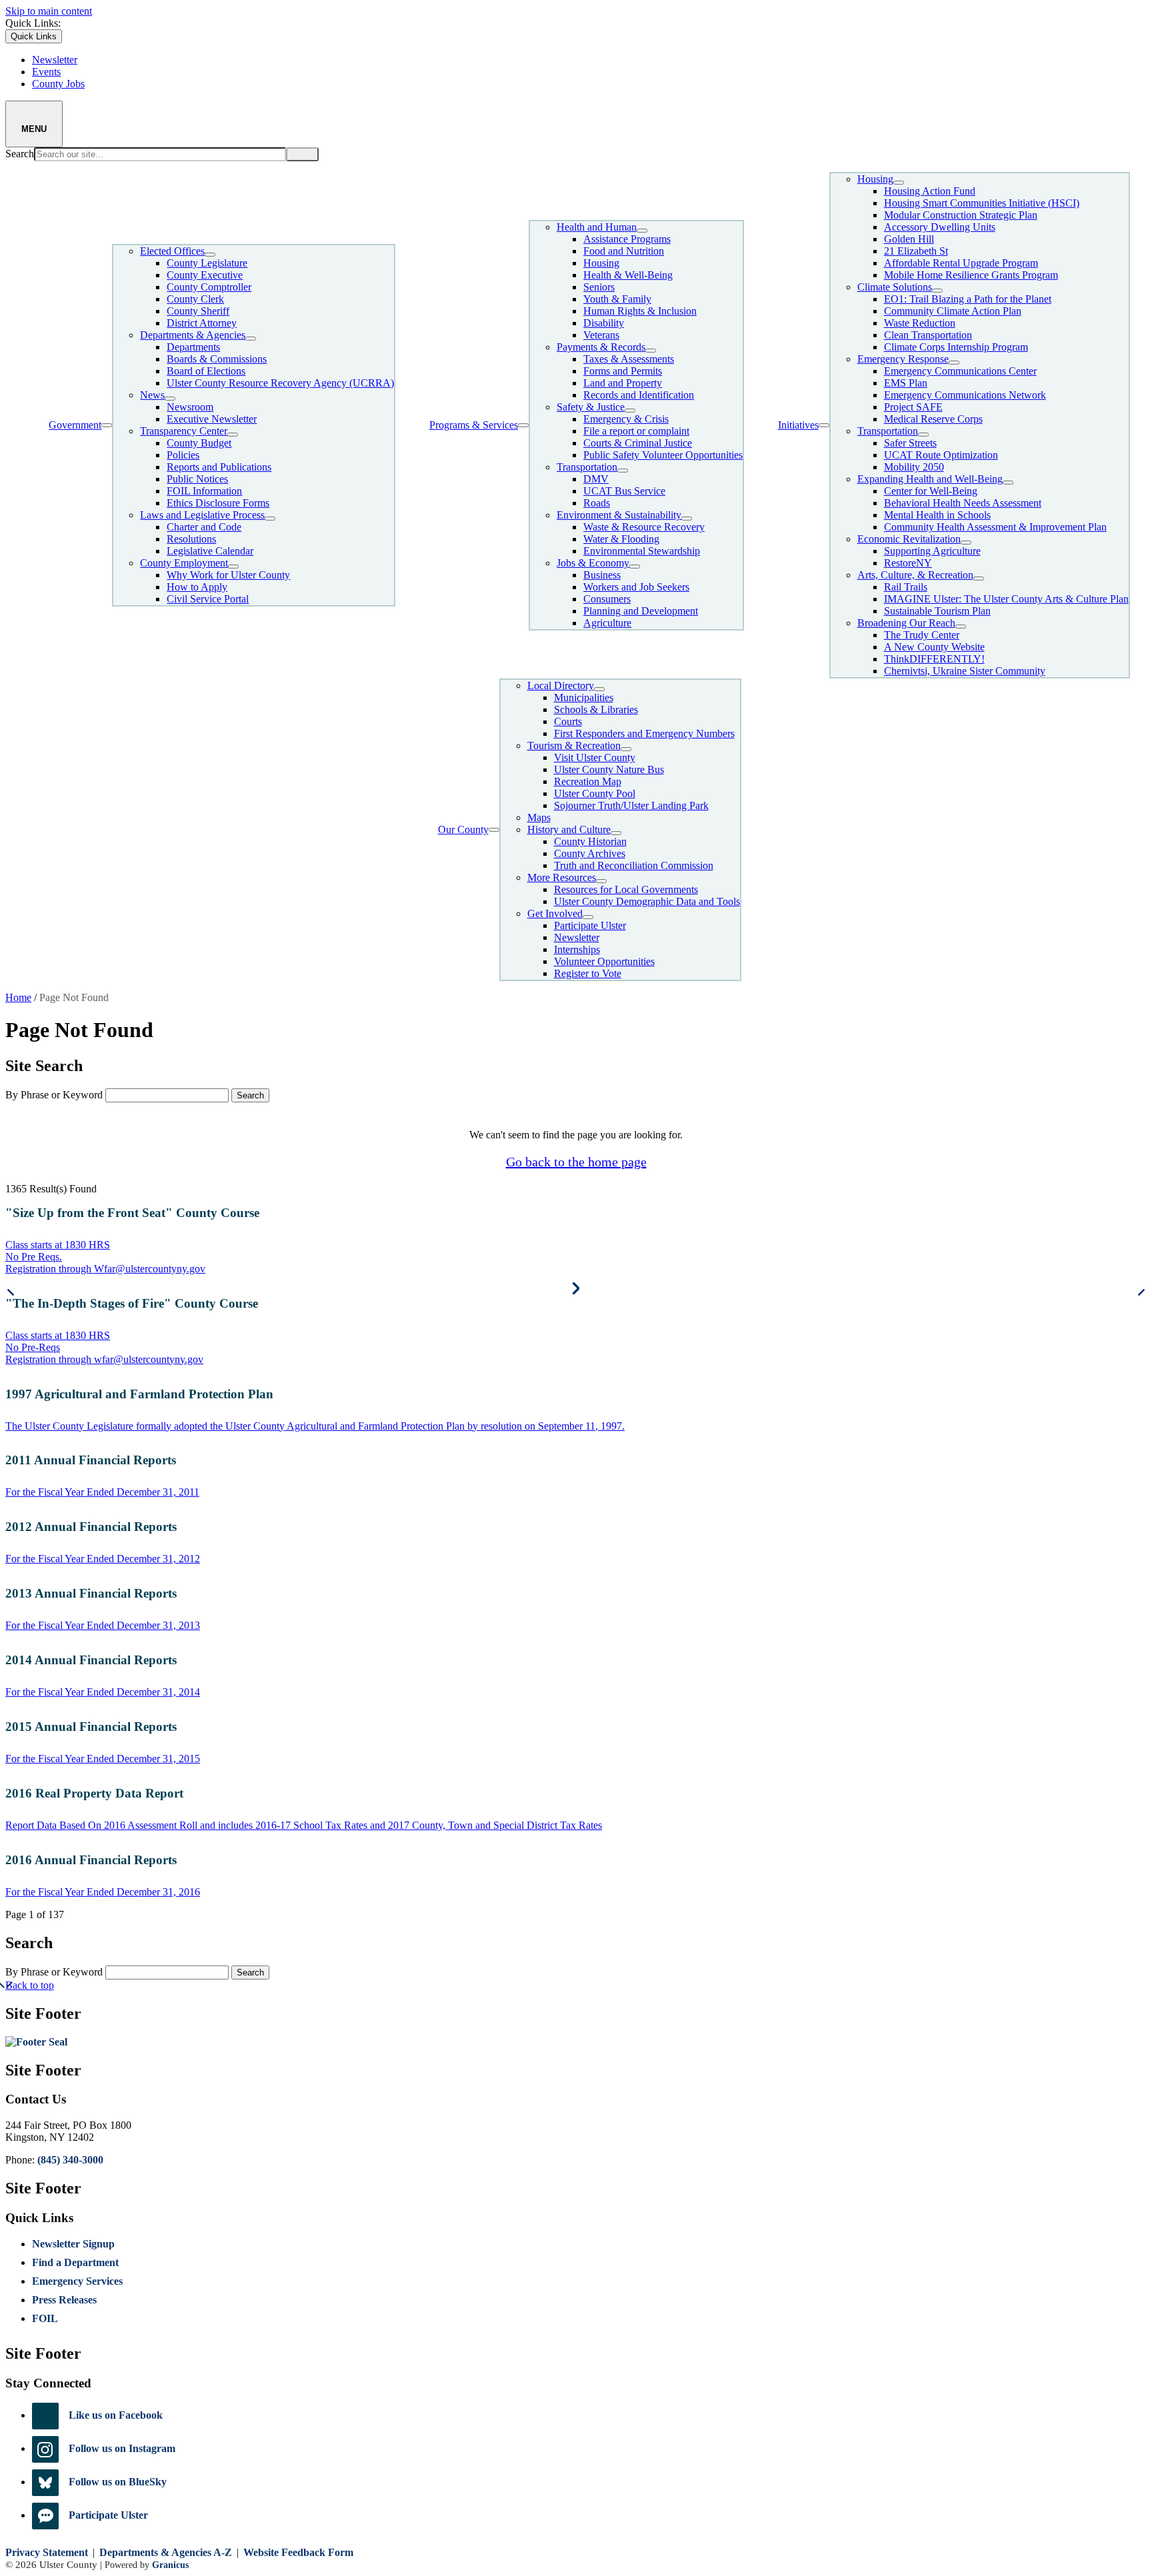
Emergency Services (77, 2281)
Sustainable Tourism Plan (937, 611)
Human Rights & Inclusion (640, 311)
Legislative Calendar (210, 551)
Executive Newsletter (212, 419)
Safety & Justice (591, 407)
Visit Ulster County (595, 757)
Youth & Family (617, 299)
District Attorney (202, 323)
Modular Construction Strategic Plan (961, 215)
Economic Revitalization (909, 539)
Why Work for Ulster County (228, 575)
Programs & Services (474, 425)
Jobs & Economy (593, 563)
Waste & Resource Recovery (644, 527)
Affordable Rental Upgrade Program (961, 263)
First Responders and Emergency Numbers (644, 733)
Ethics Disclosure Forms (218, 503)
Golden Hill (909, 239)
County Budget (199, 443)
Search (20, 154)
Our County (463, 829)
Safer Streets (910, 443)
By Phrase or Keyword (54, 1095)
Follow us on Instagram (122, 2448)
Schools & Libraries (596, 709)
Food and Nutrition (624, 251)
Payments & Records (601, 347)
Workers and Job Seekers (636, 587)
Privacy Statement (47, 2552)
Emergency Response (903, 359)
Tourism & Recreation (574, 745)
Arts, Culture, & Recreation (915, 575)
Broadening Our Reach (906, 623)
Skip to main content (49, 11)
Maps (539, 817)
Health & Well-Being (628, 275)
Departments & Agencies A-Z (166, 2552)
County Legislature (207, 263)
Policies (183, 455)
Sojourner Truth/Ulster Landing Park (631, 805)
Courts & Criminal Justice (638, 443)
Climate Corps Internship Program (956, 347)
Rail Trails (906, 587)
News (152, 395)
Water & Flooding (621, 539)
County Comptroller (209, 287)
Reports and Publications (219, 467)
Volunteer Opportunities (604, 961)
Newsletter (577, 937)
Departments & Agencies (193, 335)
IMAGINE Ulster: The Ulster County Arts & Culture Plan (1006, 599)
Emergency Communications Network (965, 395)
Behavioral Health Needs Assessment (963, 503)
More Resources (562, 877)
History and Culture (569, 829)
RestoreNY (908, 563)
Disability (604, 323)
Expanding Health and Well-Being (930, 479)
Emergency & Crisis (626, 419)
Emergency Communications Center (960, 371)
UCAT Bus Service (624, 491)
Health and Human (597, 227)
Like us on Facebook (116, 2415)
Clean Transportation (928, 335)
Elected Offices (172, 251)
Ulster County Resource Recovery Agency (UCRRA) (280, 383)
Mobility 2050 (914, 467)
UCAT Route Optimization (941, 455)
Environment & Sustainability (619, 515)
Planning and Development (641, 611)
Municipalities (584, 697)
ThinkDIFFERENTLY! (934, 659)
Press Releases (64, 2300)
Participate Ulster (590, 925)
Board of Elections (206, 371)
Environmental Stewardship (642, 551)
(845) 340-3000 (70, 2160)
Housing (601, 263)
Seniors (599, 287)
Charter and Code (204, 527)
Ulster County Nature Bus (609, 769)
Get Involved (555, 913)
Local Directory (561, 685)
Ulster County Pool (595, 793)
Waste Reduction (920, 323)
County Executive (205, 275)
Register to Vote (588, 973)
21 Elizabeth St (916, 251)
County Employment (184, 563)
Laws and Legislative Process (202, 515)
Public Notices (197, 479)
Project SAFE (913, 407)
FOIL (45, 2318)
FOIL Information (204, 491)
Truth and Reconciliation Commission (634, 865)
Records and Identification (639, 395)
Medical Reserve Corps (933, 419)
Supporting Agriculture (932, 551)
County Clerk (195, 299)
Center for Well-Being (931, 491)
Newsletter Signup (73, 2244)
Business (602, 575)
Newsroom (190, 407)
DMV (596, 479)
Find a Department (75, 2262)
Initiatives (798, 425)
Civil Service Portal (208, 599)
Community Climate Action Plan (953, 311)
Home (18, 997)
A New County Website (934, 647)
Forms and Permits (623, 371)
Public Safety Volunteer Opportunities (663, 455)
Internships (577, 949)
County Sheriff (198, 311)
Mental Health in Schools (937, 515)
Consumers (607, 599)
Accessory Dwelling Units (940, 227)
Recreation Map (588, 781)
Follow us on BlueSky (118, 2482)
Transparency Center (184, 431)
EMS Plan (906, 383)
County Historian (590, 841)
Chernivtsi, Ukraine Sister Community (965, 671)
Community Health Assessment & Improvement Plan (995, 527)
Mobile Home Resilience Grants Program (971, 275)
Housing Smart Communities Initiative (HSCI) (982, 203)
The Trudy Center (922, 635)
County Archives (590, 853)
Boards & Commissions (217, 359)
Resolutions (191, 539)
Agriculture (607, 623)
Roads (597, 503)
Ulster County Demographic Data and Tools (647, 901)
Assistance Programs (627, 239)
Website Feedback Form (298, 2552)
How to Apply (197, 587)
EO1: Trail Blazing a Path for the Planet (968, 299)
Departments (193, 347)
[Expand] (107, 425)
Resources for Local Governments (626, 889)
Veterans (601, 335)
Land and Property (623, 383)
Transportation (587, 467)
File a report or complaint (636, 431)
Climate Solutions (895, 287)
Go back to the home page (576, 1162)
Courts (568, 721)
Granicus (170, 2565)
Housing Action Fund (930, 191)
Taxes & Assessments (629, 359)
